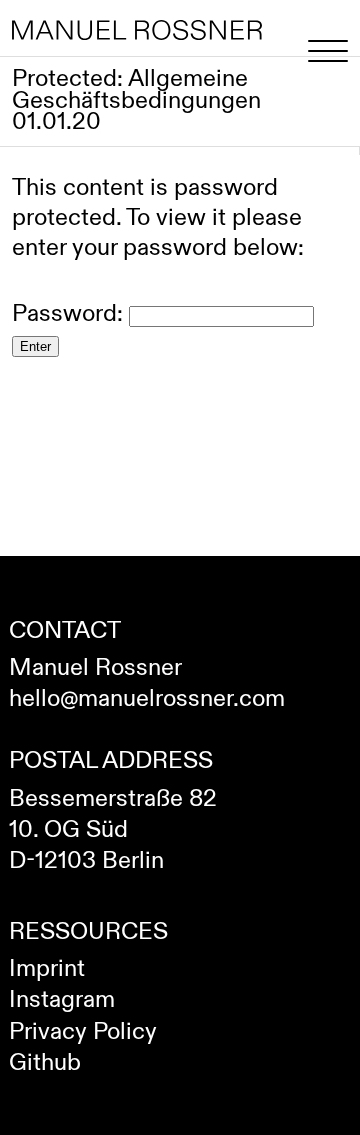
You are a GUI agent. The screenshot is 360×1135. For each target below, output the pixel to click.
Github (45, 1063)
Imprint (47, 969)
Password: (70, 314)
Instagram (62, 1000)
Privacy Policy (83, 1032)
